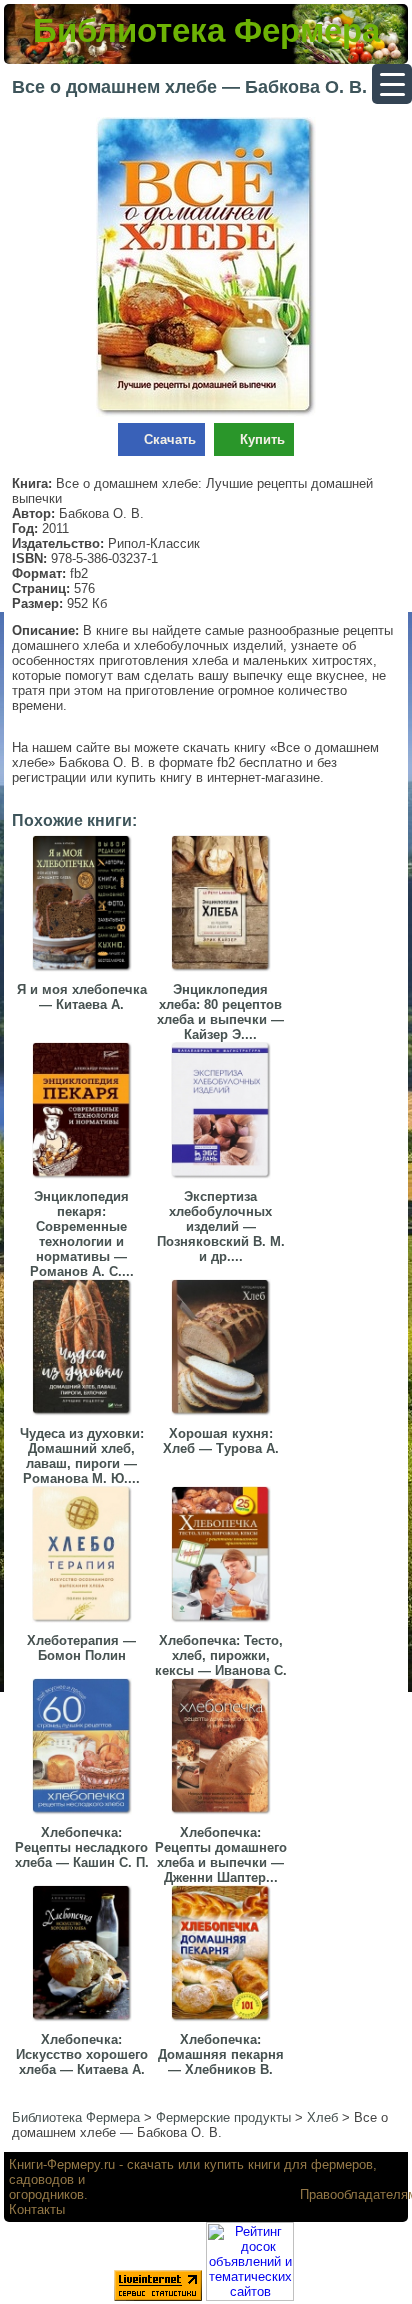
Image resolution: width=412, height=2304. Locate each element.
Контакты (37, 2209)
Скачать (170, 439)
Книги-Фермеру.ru (62, 2164)
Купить (262, 439)
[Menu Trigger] (392, 84)
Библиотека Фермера (206, 30)
